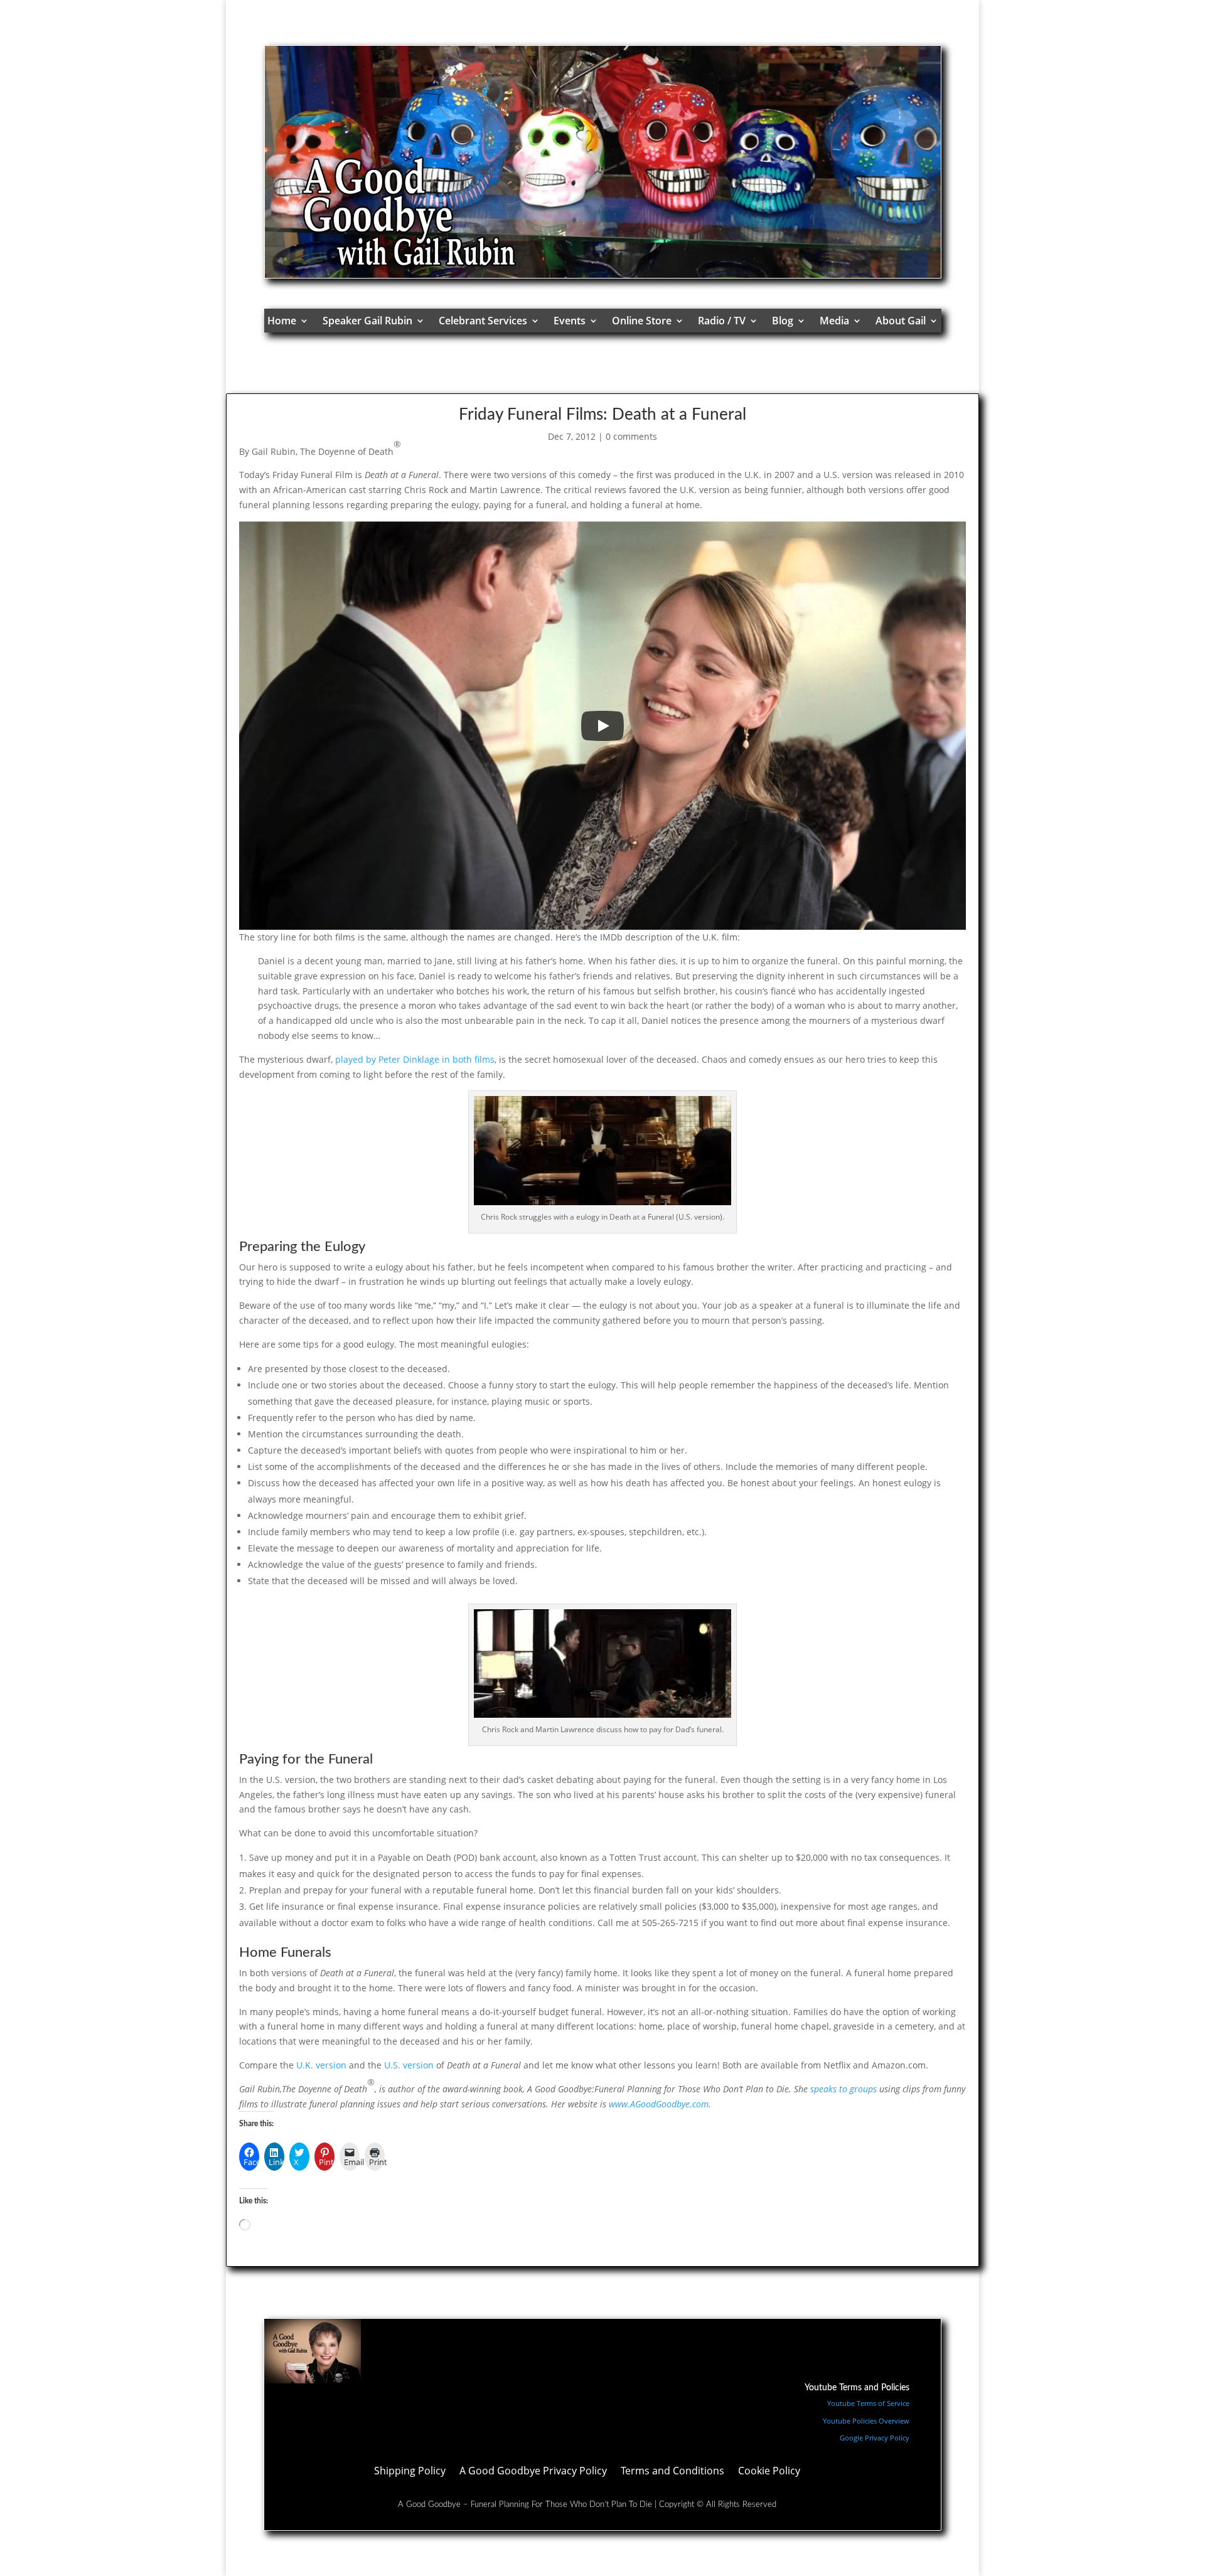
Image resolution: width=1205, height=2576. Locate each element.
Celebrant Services (483, 321)
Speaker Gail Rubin (367, 321)
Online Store (642, 321)
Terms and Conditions (672, 2472)
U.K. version (321, 2065)
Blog (783, 321)
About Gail (901, 321)
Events (570, 321)
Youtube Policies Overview (866, 2421)
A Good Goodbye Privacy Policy (533, 2472)
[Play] (602, 726)
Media (834, 321)
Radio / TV (722, 321)
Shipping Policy (410, 2472)
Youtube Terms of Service (868, 2403)
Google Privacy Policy (875, 2438)
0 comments (631, 436)
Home (282, 321)
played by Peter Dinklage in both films (415, 1059)
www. (619, 2104)
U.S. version (409, 2065)
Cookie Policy (769, 2472)
